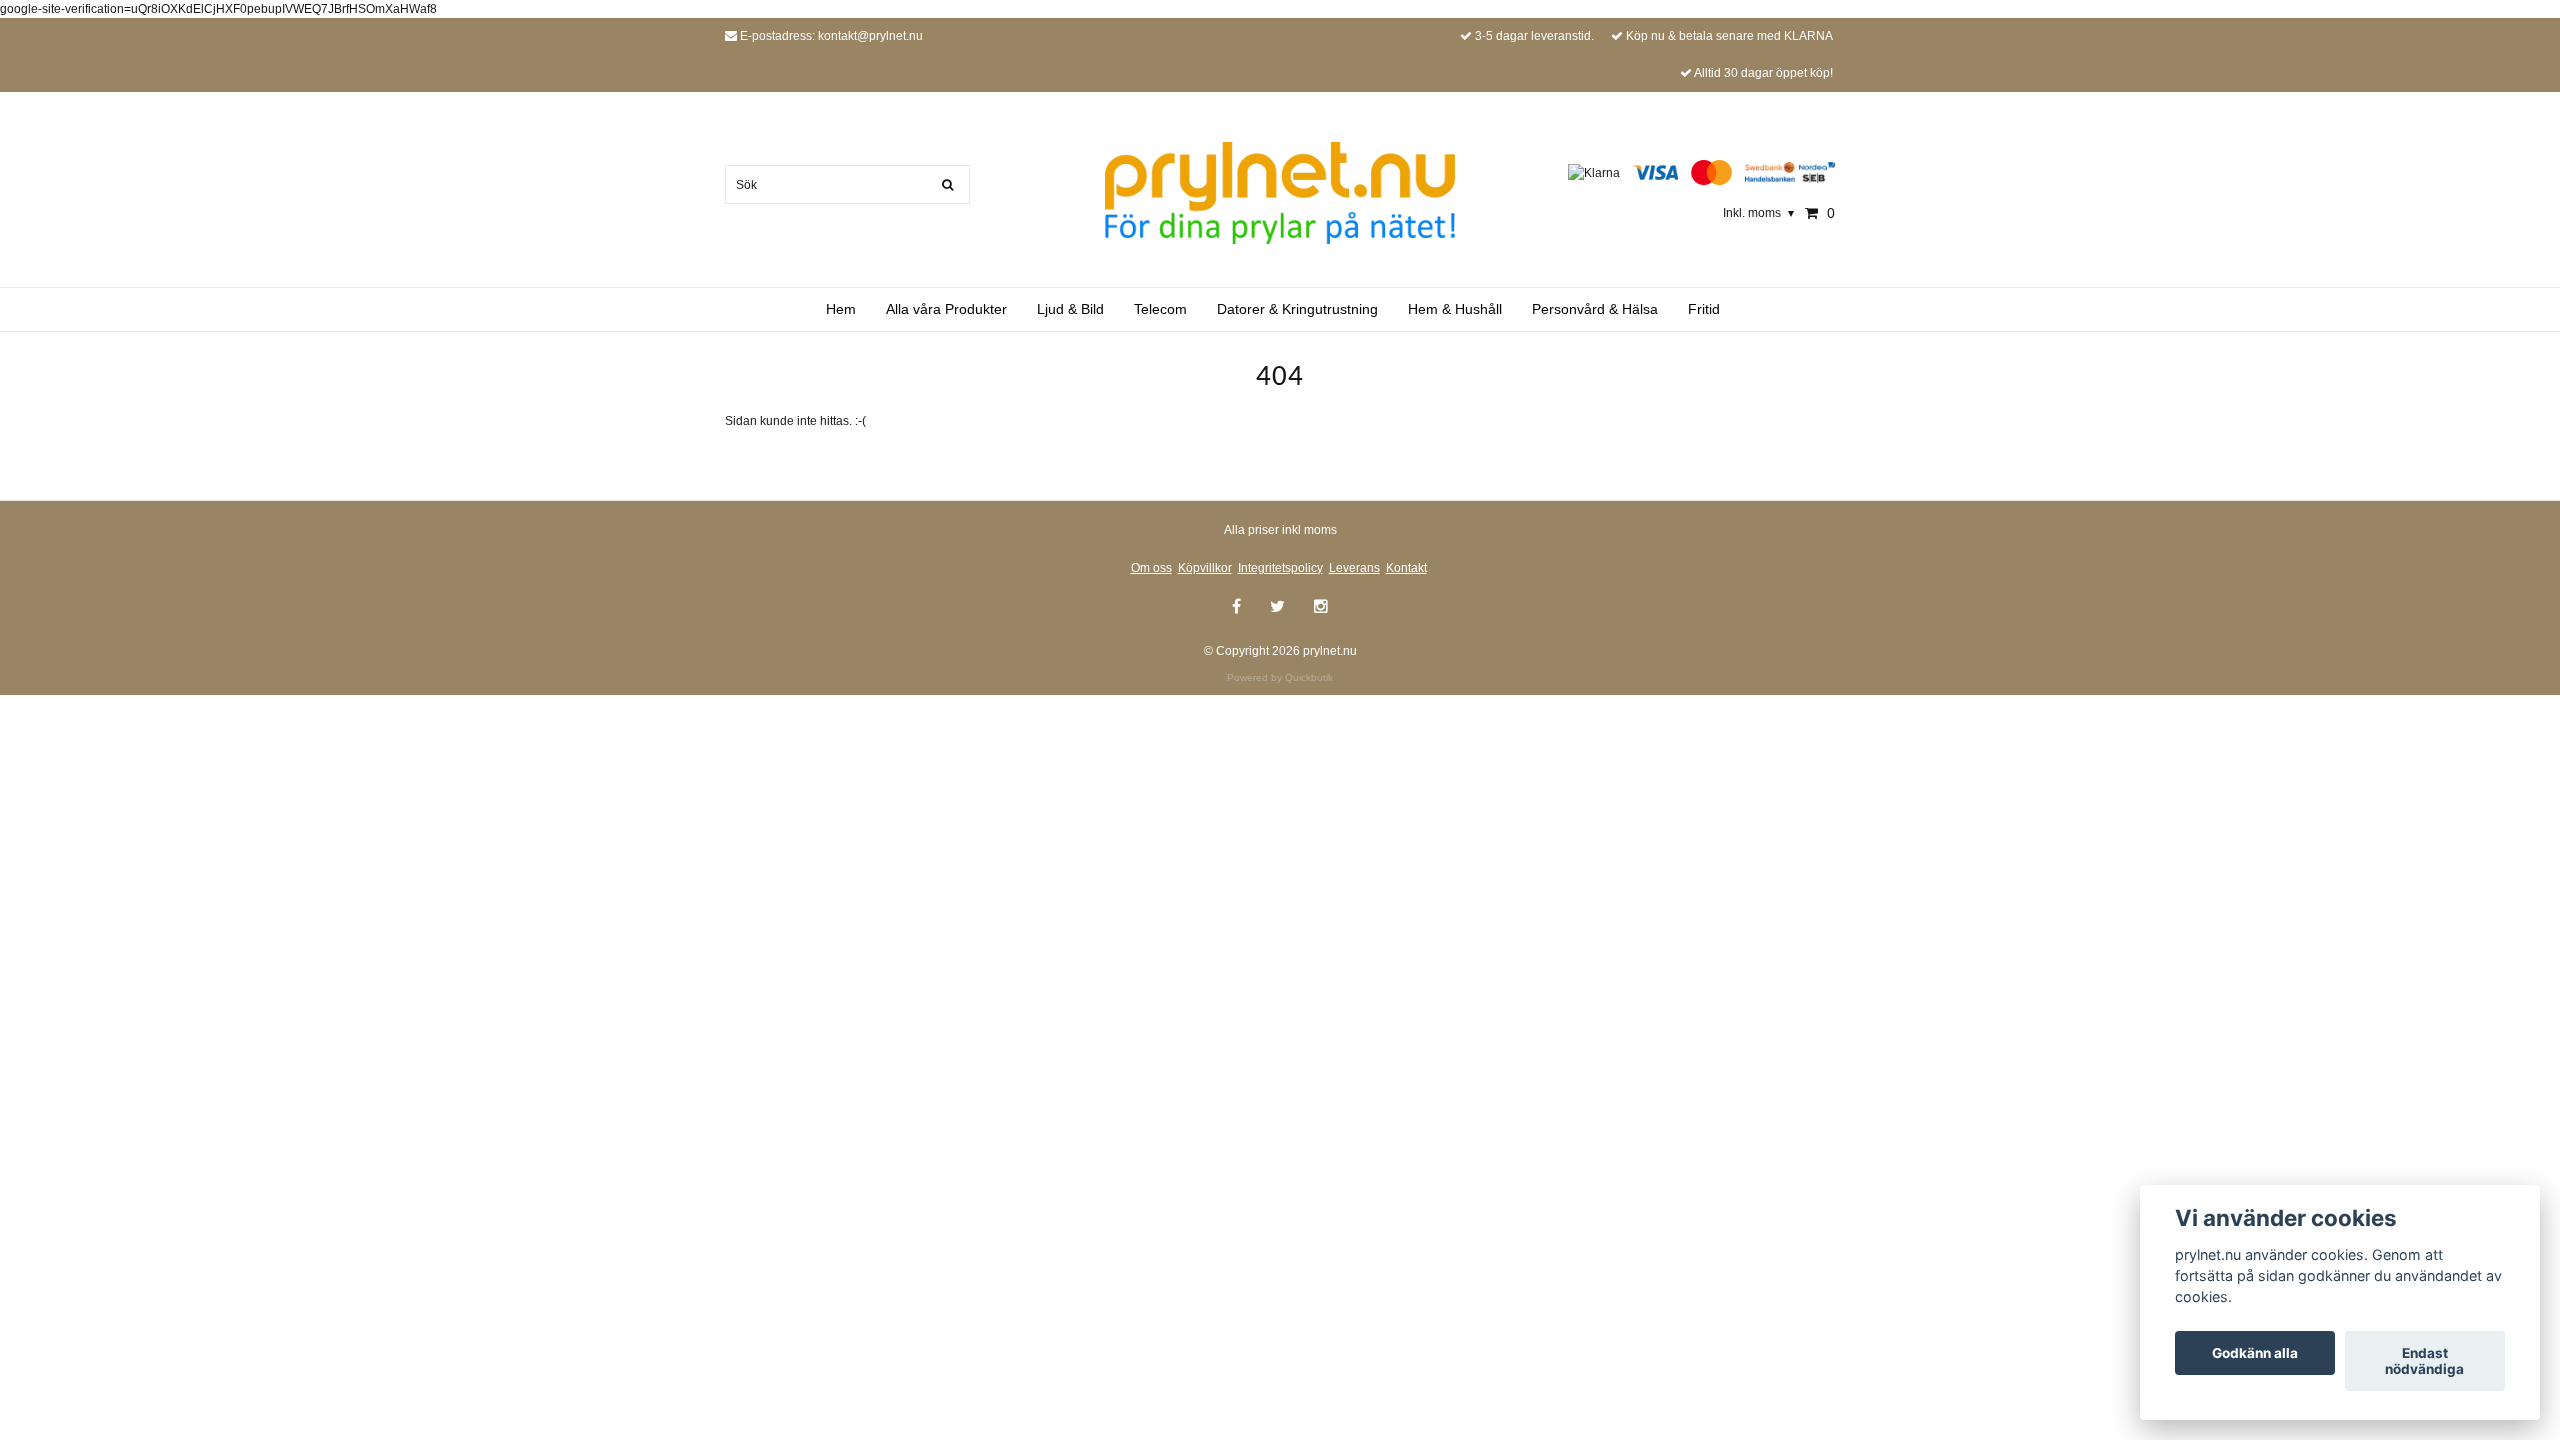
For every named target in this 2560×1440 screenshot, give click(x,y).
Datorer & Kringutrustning (1297, 309)
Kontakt (1406, 568)
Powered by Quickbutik (1280, 677)
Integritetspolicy (1280, 568)
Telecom (1160, 309)
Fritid (1704, 309)
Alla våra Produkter (946, 309)
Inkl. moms (1758, 213)
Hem (841, 309)
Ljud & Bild (1070, 309)
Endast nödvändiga (2424, 1361)
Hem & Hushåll (1455, 309)
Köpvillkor (1205, 568)
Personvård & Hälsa (1595, 309)
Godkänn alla (2255, 1353)
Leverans (1354, 568)
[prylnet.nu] (1280, 192)
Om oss (1151, 568)
